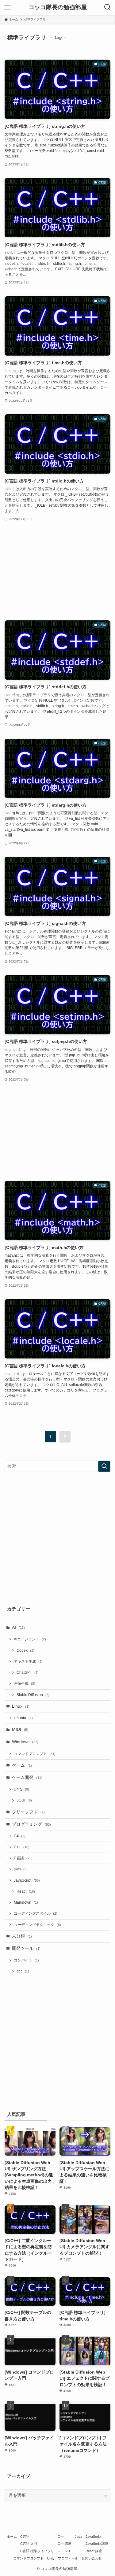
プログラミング (31, 1824)
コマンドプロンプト (35, 1754)
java (21, 1869)
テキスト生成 (28, 1661)
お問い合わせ (92, 2558)
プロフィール (68, 2558)
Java (79, 2537)
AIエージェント (30, 1639)
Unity (21, 1789)
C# (20, 1836)
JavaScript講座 (97, 2544)
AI (18, 1627)
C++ (22, 1847)
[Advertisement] (57, 571)
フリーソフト (28, 1812)
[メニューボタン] (7, 7)
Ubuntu (23, 1718)
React (26, 1891)
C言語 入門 (29, 2544)
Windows (25, 1742)
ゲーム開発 (27, 1778)
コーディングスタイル (36, 1913)
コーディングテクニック (37, 1925)
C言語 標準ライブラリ (37, 2551)
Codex (25, 1650)
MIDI (20, 1730)
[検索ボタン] (108, 7)
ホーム (12, 2537)
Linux (21, 1706)
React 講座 (94, 2551)
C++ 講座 (65, 2544)
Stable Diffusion (33, 1695)
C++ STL (64, 2551)
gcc (23, 1971)
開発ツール (26, 1948)
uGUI (24, 1800)
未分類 (22, 1936)
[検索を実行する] (104, 1466)
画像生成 (25, 1683)
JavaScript (27, 1880)
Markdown (26, 1902)
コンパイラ (26, 1960)
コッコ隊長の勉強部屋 (58, 7)
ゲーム (22, 1765)
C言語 (23, 1858)
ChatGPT (28, 1672)
